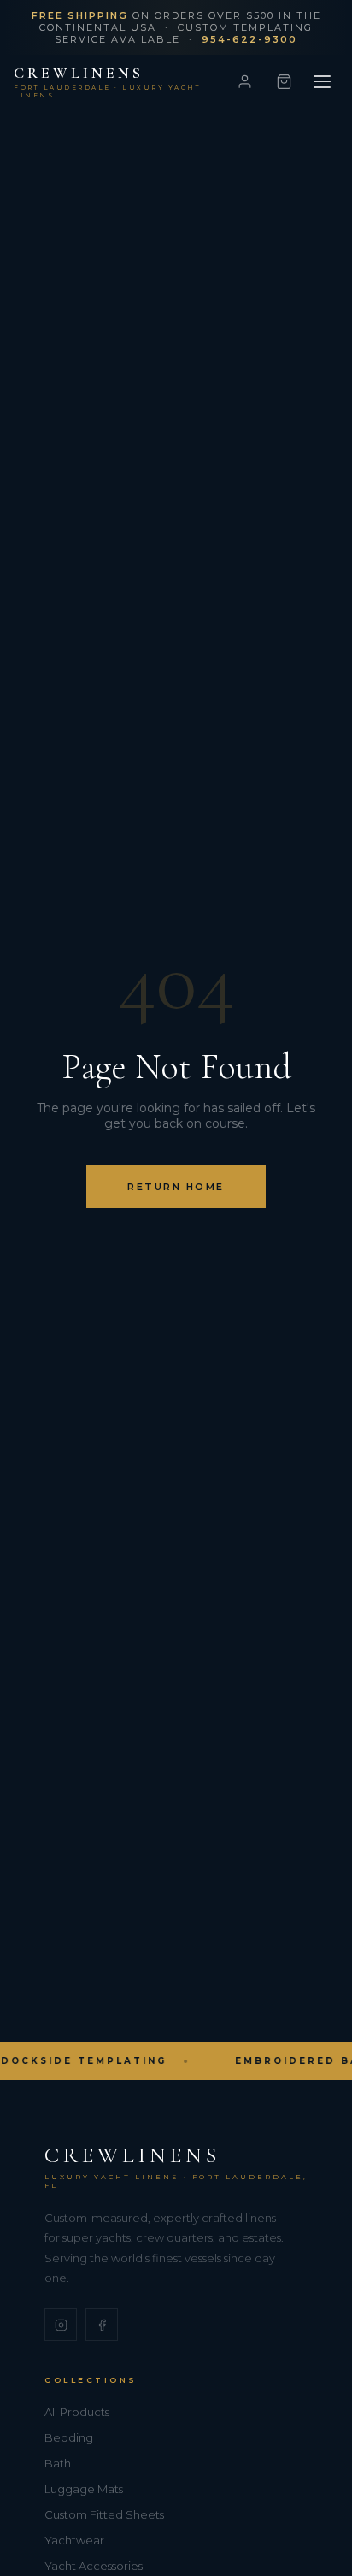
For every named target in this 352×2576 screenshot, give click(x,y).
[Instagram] (61, 2325)
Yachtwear (74, 2540)
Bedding (69, 2437)
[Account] (244, 82)
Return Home (176, 1187)
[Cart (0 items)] (284, 82)
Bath (58, 2463)
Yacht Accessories (94, 2566)
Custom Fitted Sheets (104, 2514)
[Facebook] (102, 2325)
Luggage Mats (84, 2489)
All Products (77, 2412)
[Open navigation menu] (322, 82)
